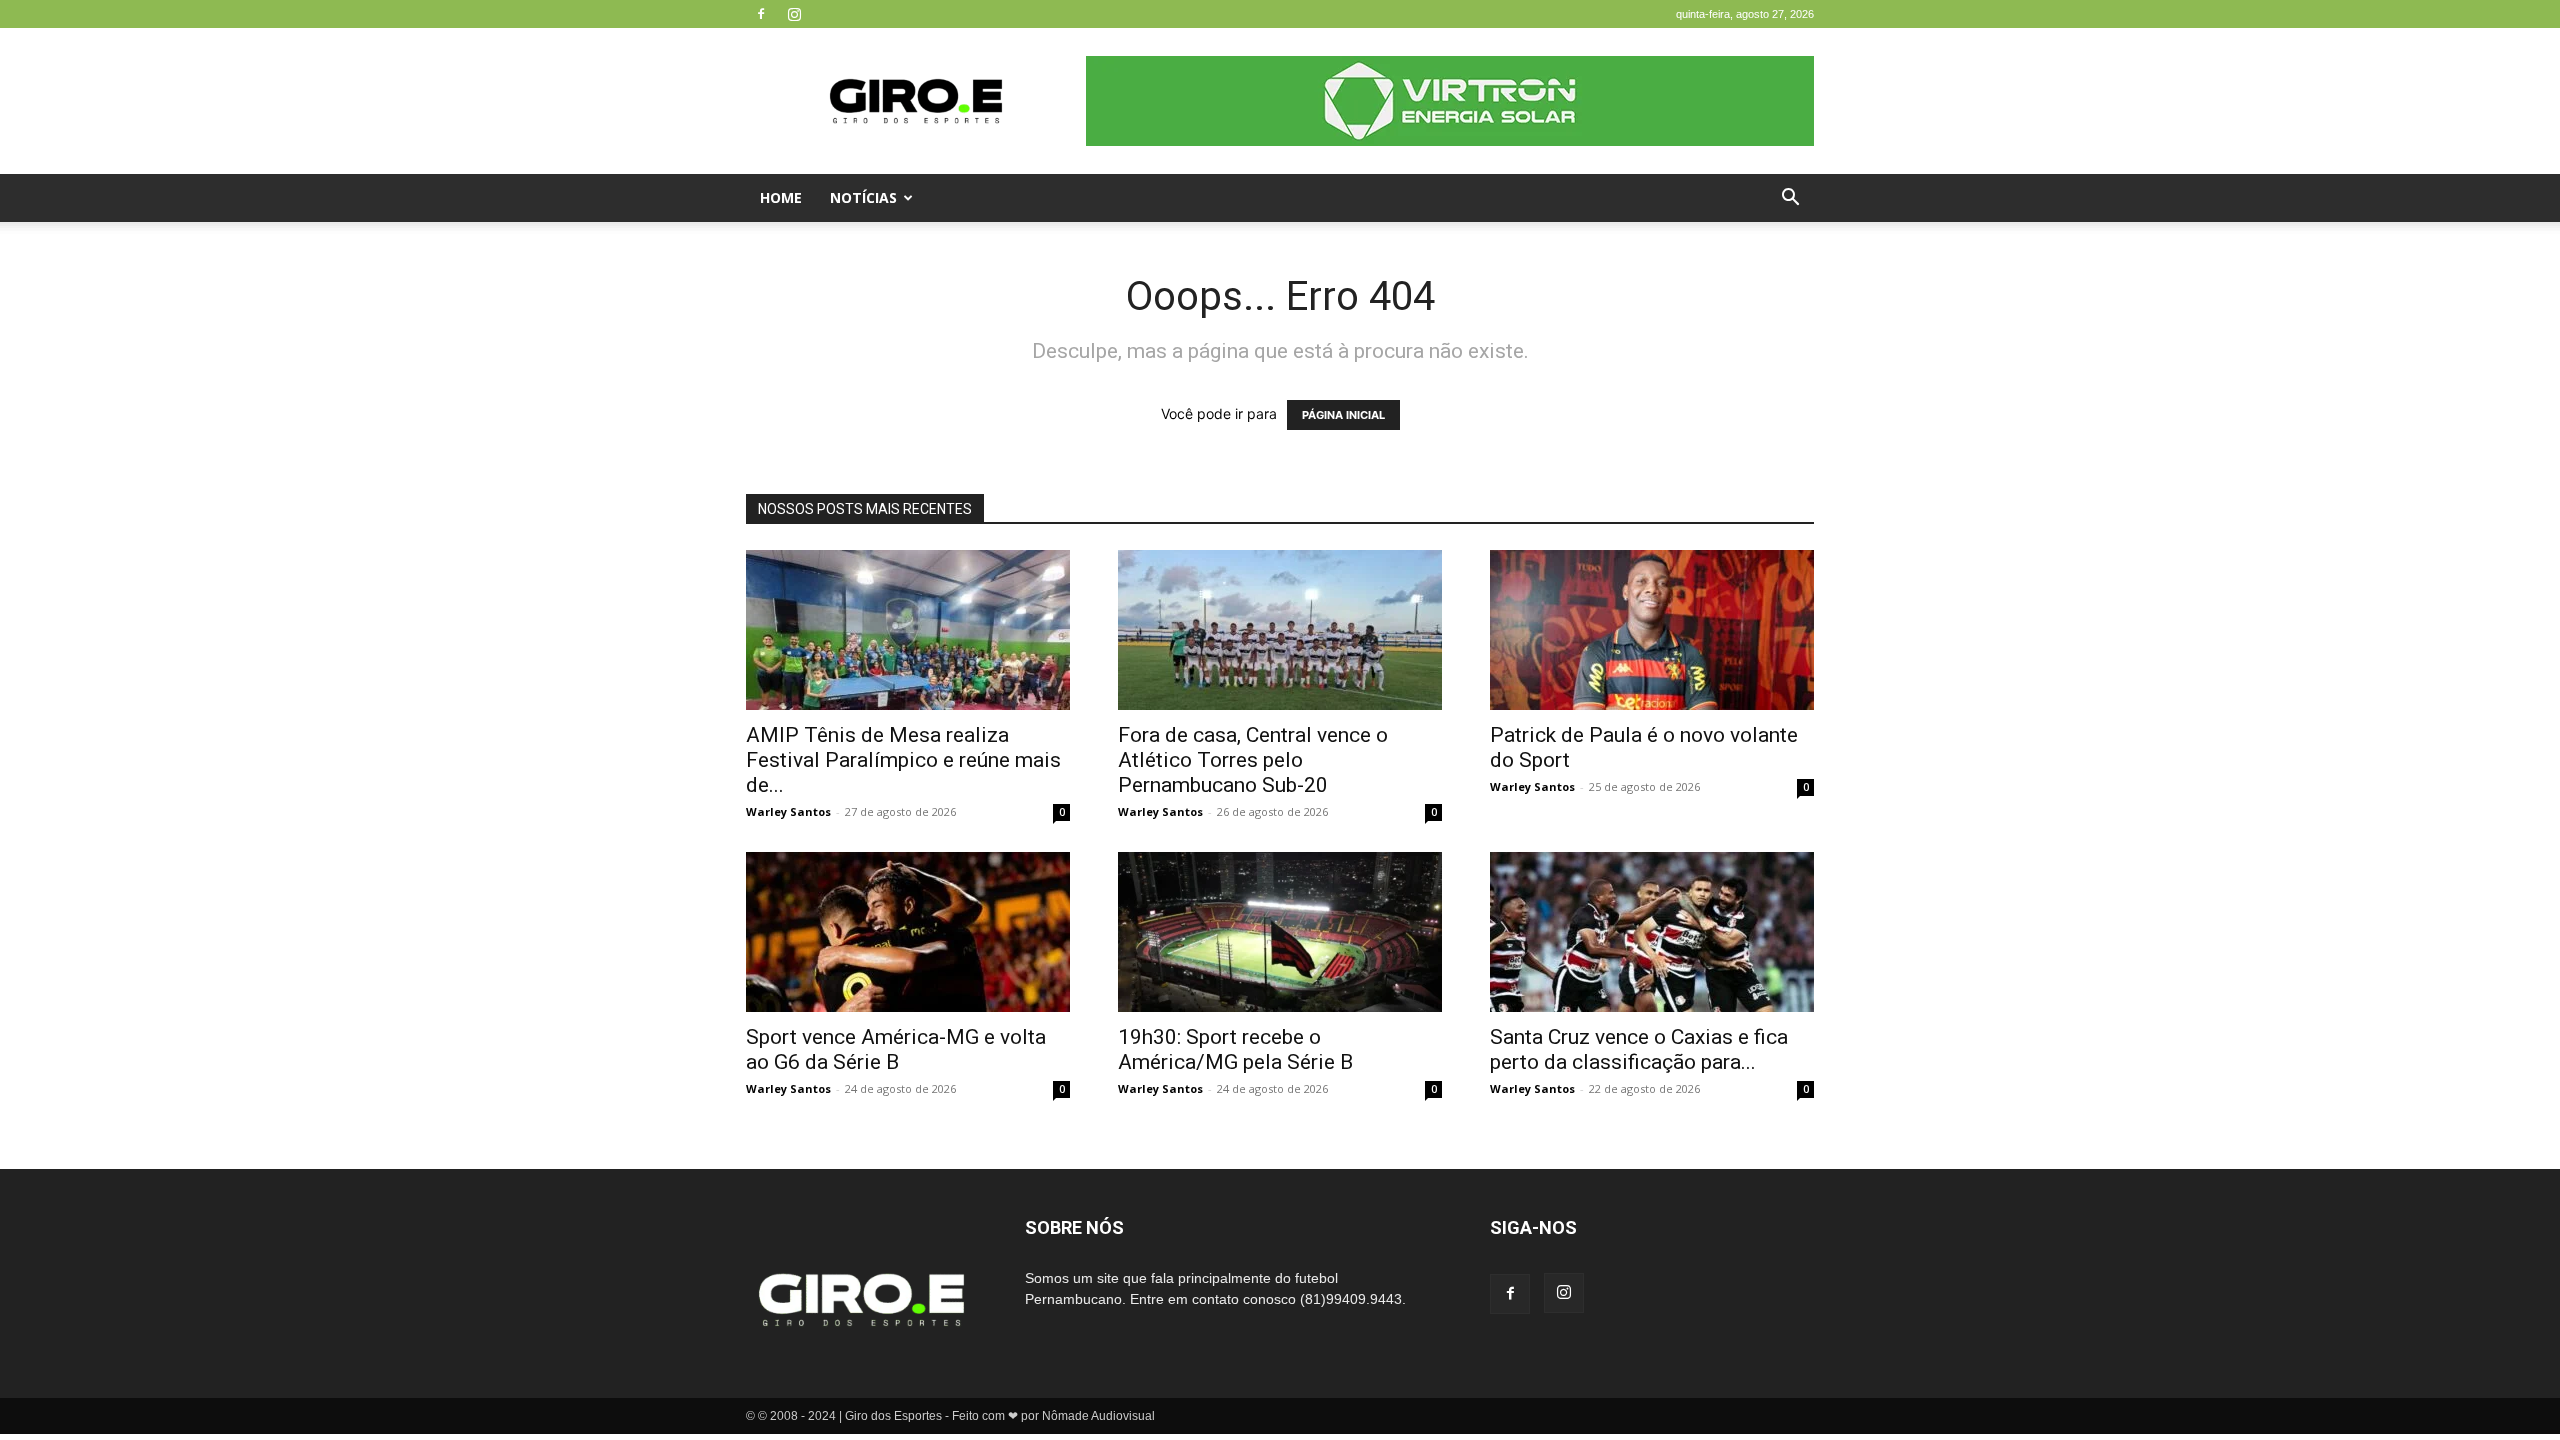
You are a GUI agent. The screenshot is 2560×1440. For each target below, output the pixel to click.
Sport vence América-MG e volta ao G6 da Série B (896, 1049)
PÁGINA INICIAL (1343, 415)
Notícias (863, 197)
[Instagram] (794, 14)
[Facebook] (761, 14)
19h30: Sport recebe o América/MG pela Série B (1235, 1049)
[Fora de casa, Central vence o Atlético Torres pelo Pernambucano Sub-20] (1280, 630)
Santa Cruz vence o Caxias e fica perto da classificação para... (1639, 1049)
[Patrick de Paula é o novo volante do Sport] (1652, 630)
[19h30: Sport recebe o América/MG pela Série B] (1280, 932)
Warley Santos (788, 811)
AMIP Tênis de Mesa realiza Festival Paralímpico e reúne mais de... (903, 760)
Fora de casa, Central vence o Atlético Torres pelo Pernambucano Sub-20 (1253, 760)
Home (781, 197)
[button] (1790, 199)
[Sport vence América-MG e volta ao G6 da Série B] (908, 932)
